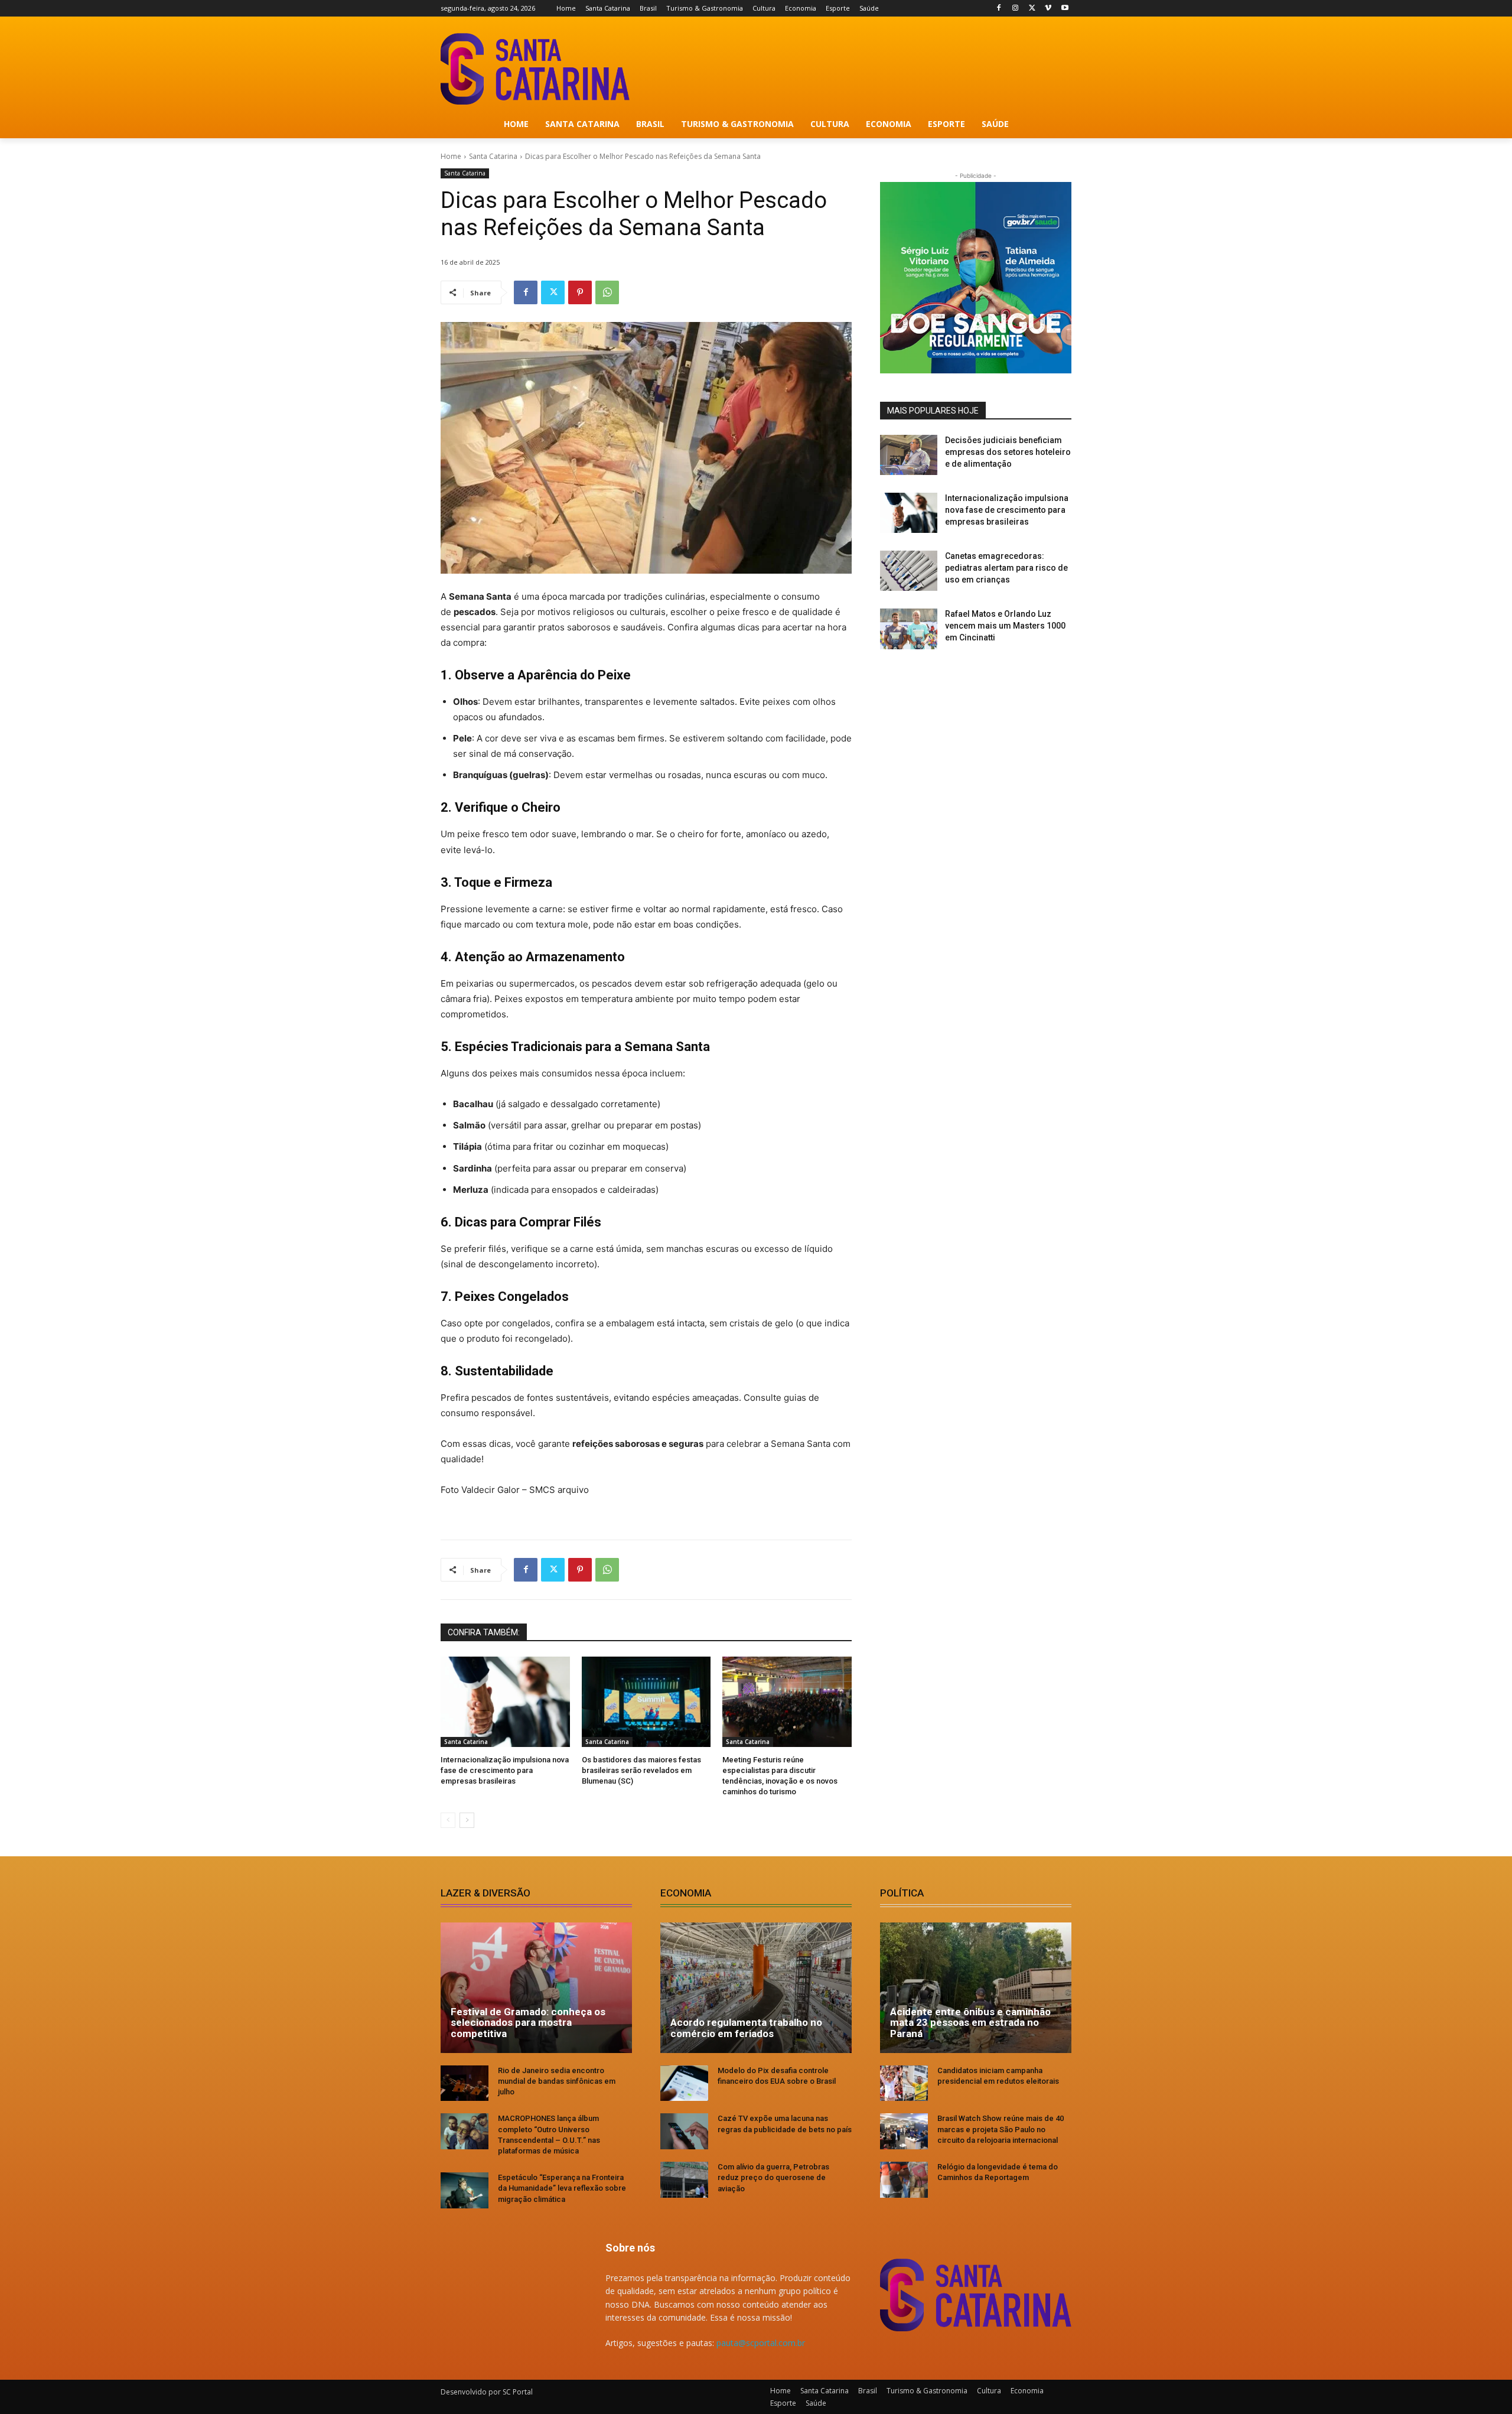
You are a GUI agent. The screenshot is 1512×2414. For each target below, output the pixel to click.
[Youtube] (1065, 9)
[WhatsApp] (607, 292)
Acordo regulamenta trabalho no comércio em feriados (746, 2028)
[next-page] (467, 1820)
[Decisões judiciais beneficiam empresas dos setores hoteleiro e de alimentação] (909, 455)
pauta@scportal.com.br (761, 2343)
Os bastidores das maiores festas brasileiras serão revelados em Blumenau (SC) (641, 1770)
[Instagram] (1016, 9)
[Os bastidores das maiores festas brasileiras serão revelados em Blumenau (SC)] (646, 1702)
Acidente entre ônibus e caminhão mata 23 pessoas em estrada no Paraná (970, 2023)
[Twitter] (1032, 9)
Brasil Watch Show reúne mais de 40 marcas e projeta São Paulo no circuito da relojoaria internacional (1001, 2129)
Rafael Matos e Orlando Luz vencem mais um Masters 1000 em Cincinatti (1005, 625)
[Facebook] (999, 9)
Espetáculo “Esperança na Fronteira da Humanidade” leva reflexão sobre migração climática (562, 2188)
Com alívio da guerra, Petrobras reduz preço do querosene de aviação (773, 2177)
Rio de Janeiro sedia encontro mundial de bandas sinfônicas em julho (557, 2081)
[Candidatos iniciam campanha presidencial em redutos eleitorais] (904, 2083)
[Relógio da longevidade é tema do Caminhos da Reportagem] (904, 2180)
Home (451, 156)
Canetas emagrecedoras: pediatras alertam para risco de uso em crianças (1006, 567)
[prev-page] (448, 1820)
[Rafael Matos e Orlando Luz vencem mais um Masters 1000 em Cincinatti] (909, 629)
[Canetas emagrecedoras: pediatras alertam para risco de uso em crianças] (909, 571)
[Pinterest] (580, 292)
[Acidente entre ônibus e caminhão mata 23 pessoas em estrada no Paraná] (976, 1987)
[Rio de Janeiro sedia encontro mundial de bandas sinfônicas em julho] (465, 2083)
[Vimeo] (1048, 9)
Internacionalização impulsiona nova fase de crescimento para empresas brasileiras (505, 1770)
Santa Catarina (493, 156)
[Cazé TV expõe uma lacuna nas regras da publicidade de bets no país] (684, 2131)
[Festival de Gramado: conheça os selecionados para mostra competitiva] (536, 1987)
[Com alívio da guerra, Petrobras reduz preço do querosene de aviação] (684, 2180)
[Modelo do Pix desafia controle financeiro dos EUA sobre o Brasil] (684, 2083)
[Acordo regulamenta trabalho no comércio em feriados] (756, 1987)
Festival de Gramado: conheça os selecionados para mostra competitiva (528, 2023)
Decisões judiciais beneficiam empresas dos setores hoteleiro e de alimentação (1008, 452)
